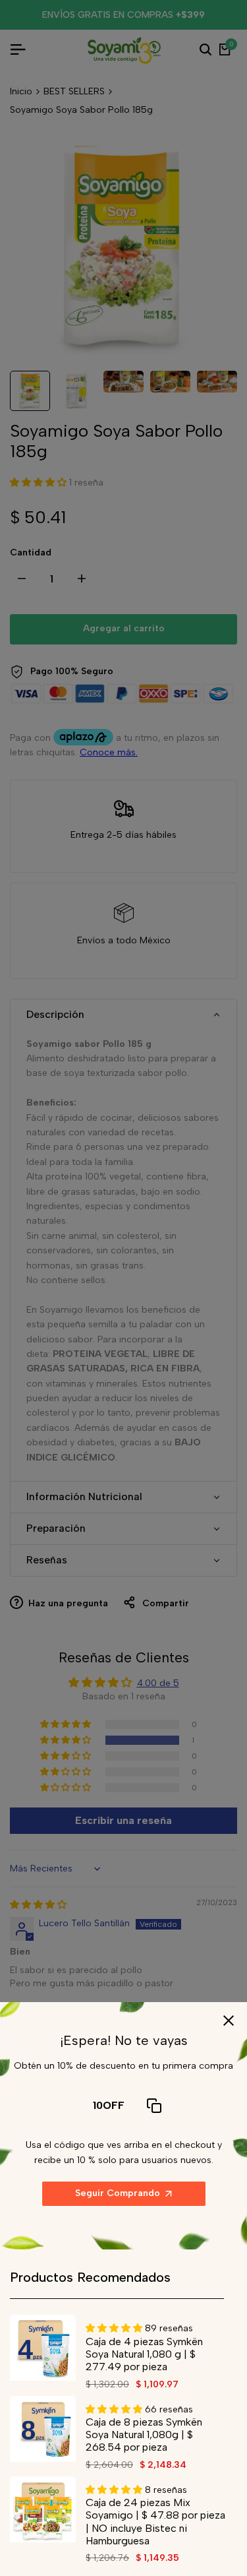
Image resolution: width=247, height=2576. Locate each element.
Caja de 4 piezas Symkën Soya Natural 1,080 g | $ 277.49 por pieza (144, 2354)
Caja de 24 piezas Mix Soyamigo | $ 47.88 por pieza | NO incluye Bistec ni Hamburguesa (155, 2522)
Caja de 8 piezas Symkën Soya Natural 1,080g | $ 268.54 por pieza (144, 2435)
